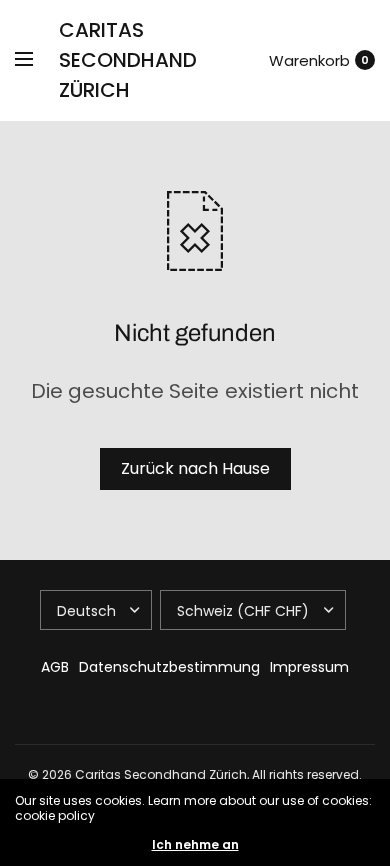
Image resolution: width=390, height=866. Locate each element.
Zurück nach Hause (195, 468)
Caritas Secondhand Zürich (128, 60)
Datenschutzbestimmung (169, 667)
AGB (55, 667)
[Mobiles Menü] (37, 60)
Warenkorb (309, 60)
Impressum (309, 667)
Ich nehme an (195, 845)
